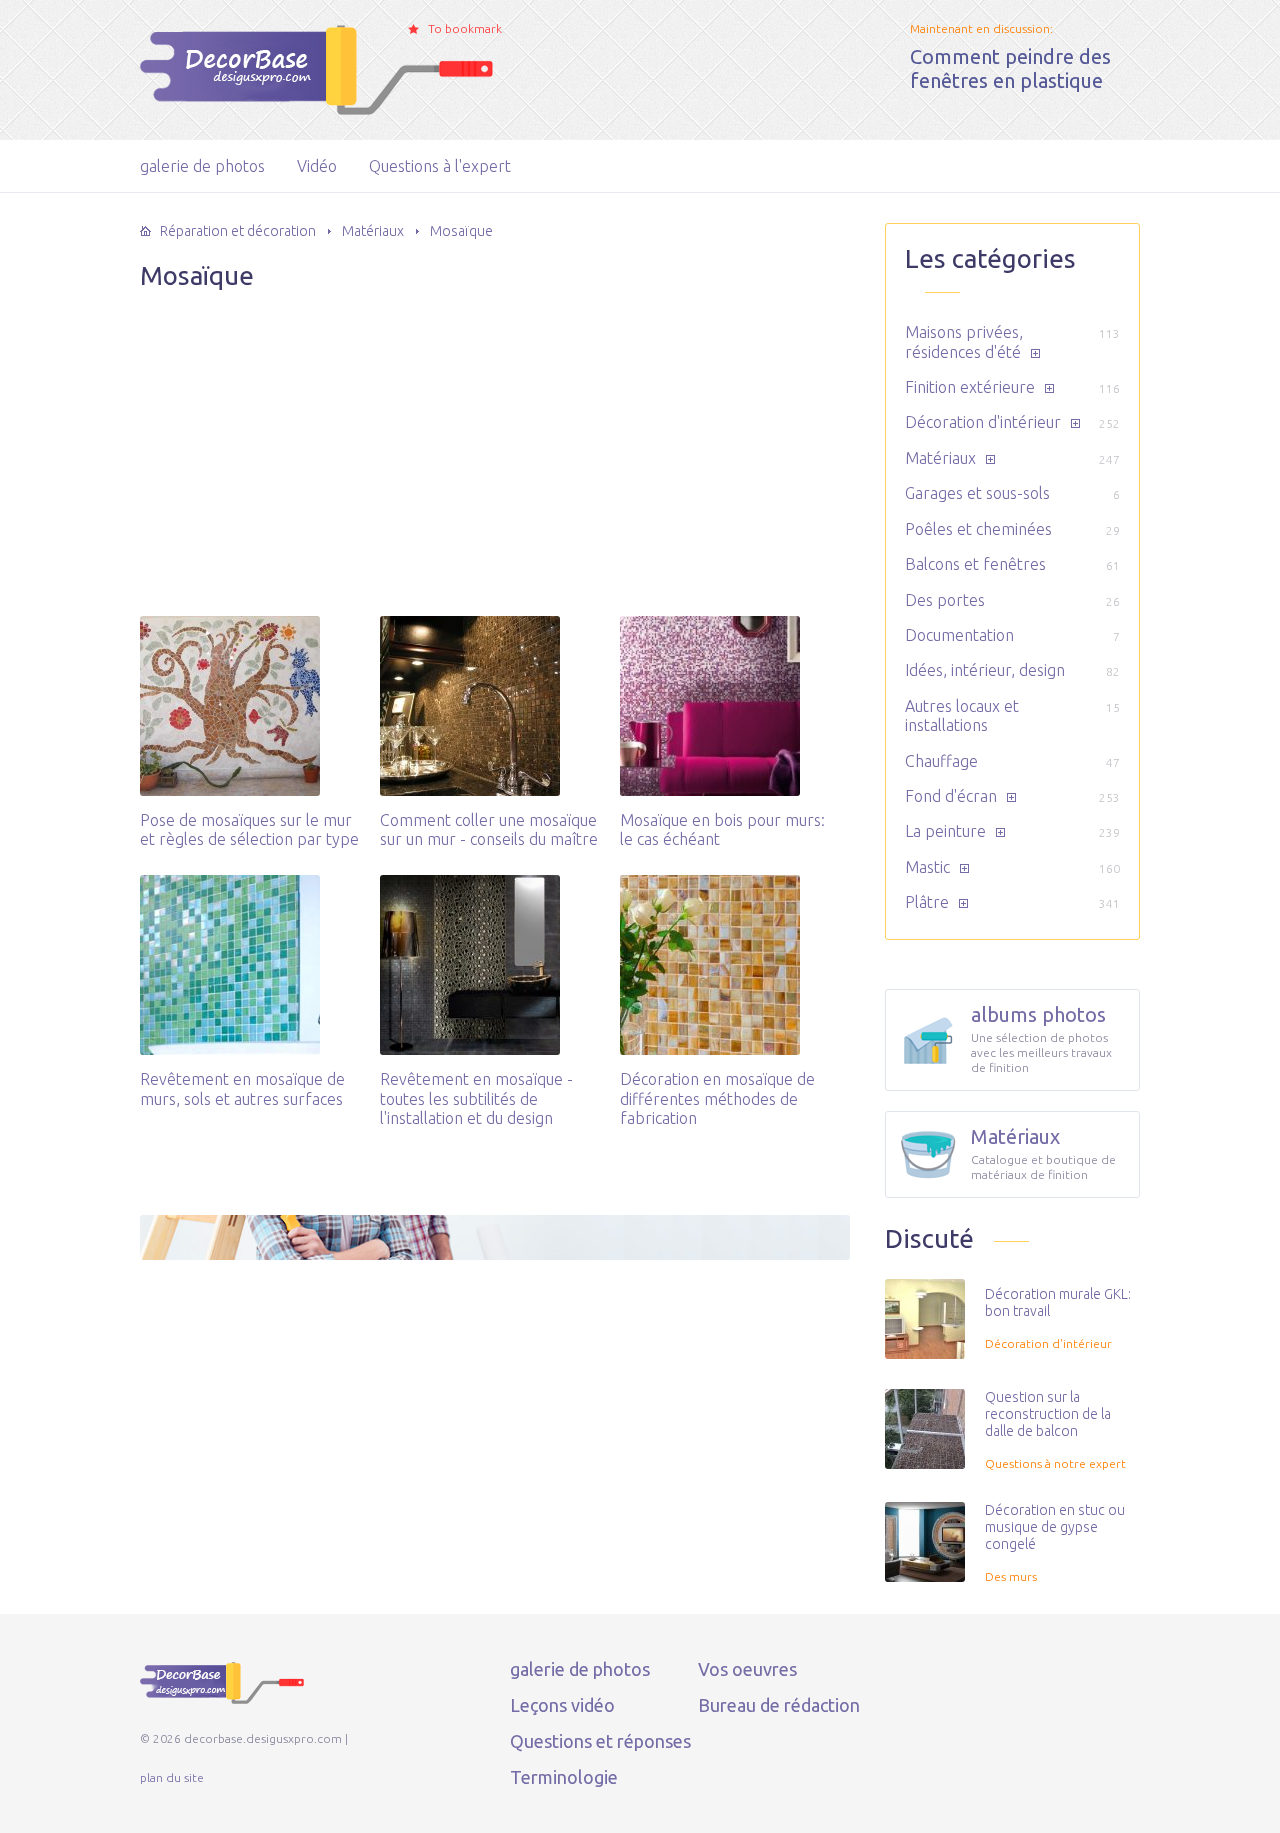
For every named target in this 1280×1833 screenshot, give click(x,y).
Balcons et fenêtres (975, 564)
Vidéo (317, 166)
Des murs (1011, 1576)
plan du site (172, 1777)
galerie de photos (202, 166)
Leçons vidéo (562, 1705)
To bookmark (465, 28)
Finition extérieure (970, 387)
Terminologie (564, 1777)
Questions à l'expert (440, 166)
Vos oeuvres (747, 1669)
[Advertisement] (495, 432)
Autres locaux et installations (962, 715)
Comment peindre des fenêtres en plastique (1010, 68)
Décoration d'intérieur (983, 422)
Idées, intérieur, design (985, 670)
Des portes (945, 600)
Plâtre (927, 902)
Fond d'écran (951, 796)
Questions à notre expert (1055, 1463)
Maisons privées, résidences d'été (964, 341)
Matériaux (940, 458)
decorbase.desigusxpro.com (249, 65)
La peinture (945, 831)
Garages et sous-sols (977, 493)
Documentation (959, 635)
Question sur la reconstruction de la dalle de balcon (1048, 1414)
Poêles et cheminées (978, 529)
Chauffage (941, 761)
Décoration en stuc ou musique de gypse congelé (1055, 1527)
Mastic (927, 867)
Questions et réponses (600, 1741)
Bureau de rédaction (779, 1705)
